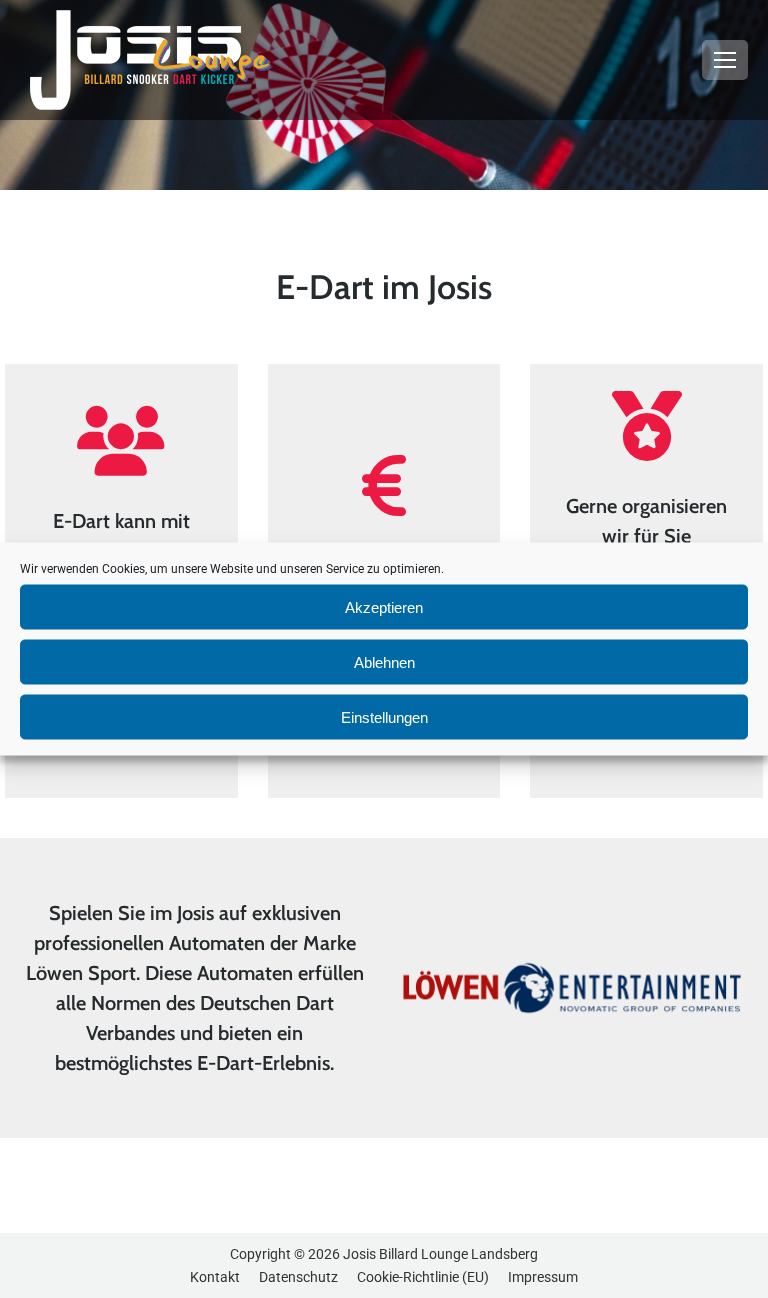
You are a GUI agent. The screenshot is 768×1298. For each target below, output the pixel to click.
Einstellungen (384, 716)
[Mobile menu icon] (725, 60)
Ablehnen (384, 661)
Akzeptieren (384, 606)
